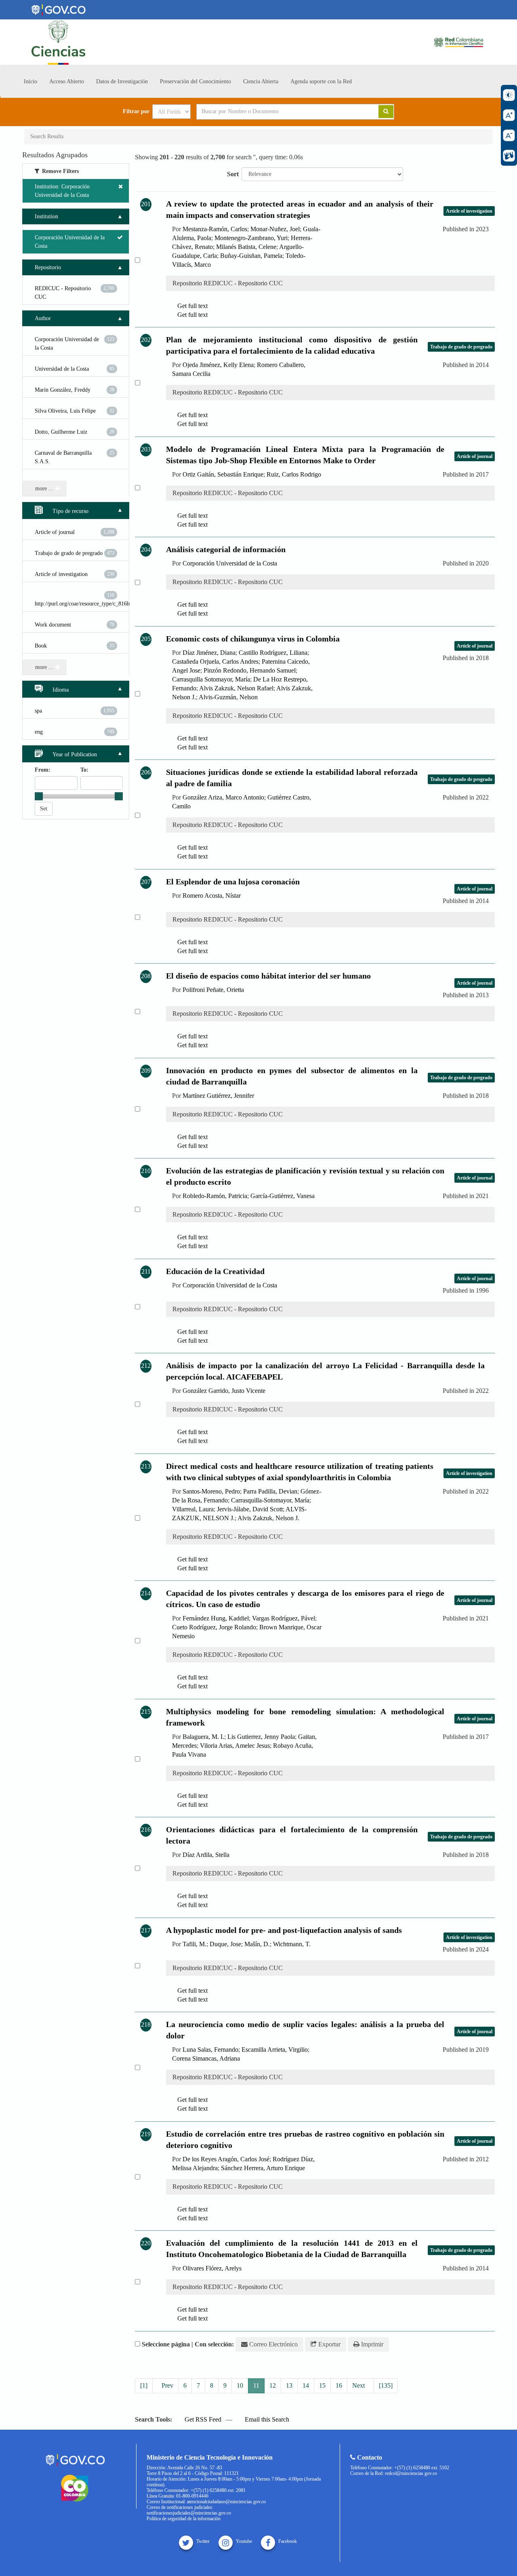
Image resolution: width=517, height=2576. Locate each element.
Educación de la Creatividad (215, 1271)
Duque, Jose (225, 1944)
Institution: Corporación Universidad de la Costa (62, 191)
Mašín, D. (257, 1944)
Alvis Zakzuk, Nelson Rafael (236, 688)
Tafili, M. (194, 1944)
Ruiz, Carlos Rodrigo (294, 474)
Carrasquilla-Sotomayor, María (270, 1500)
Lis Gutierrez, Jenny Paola (261, 1737)
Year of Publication (74, 754)
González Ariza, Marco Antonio (223, 797)
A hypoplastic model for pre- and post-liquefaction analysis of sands (284, 1930)
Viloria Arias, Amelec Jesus (235, 1746)
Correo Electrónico (273, 2344)
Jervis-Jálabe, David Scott (250, 1509)
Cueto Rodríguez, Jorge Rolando (214, 1627)
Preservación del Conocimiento (195, 81)
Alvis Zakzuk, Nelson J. (268, 1518)
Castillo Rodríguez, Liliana (273, 653)
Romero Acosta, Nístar (212, 896)
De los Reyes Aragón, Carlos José (226, 2159)
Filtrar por (136, 112)
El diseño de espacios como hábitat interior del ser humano (268, 976)
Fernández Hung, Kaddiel (216, 1618)
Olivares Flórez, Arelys (212, 2268)
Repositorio (48, 267)
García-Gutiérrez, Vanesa (283, 1196)
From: (43, 770)
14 (306, 2385)
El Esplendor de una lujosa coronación (233, 882)
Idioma (60, 690)
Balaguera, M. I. (203, 1737)
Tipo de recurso (70, 511)
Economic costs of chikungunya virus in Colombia (253, 639)
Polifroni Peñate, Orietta (213, 990)
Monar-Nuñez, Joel (275, 229)
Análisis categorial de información (226, 549)
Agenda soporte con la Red (321, 81)
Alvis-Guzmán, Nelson (228, 697)
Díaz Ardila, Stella (206, 1855)
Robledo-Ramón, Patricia (215, 1196)
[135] (386, 2385)
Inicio (30, 81)
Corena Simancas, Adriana (206, 2058)
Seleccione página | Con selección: (188, 2344)
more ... (45, 488)
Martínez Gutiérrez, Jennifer (218, 1096)
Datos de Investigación (122, 81)
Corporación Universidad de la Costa (230, 563)
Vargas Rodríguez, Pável (284, 1618)
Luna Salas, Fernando (210, 2050)
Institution (46, 216)
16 (339, 2385)
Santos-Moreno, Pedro (211, 1491)
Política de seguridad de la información (184, 2519)
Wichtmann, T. (292, 1944)
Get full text (192, 306)
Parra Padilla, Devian (270, 1491)
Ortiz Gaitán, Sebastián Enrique (223, 474)
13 (289, 2385)
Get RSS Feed (202, 2419)
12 (273, 2385)
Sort (233, 174)
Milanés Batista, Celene (246, 247)
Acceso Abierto (67, 81)
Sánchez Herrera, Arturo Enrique (263, 2168)
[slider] (39, 796)
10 (240, 2385)
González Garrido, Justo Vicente (224, 1391)
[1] (144, 2385)
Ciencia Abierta (261, 81)
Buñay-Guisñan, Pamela (251, 256)
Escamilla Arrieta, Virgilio (275, 2050)
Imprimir (371, 2344)
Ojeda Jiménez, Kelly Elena (218, 365)
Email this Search (266, 2419)
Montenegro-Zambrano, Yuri (251, 238)
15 (322, 2385)
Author (43, 318)
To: (84, 770)
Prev (167, 2385)
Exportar (329, 2344)
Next (359, 2385)
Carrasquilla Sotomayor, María (211, 679)
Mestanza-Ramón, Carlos (215, 229)
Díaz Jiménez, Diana (209, 653)
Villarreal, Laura (193, 1509)
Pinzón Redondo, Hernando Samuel (250, 670)
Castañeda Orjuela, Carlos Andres (215, 661)
